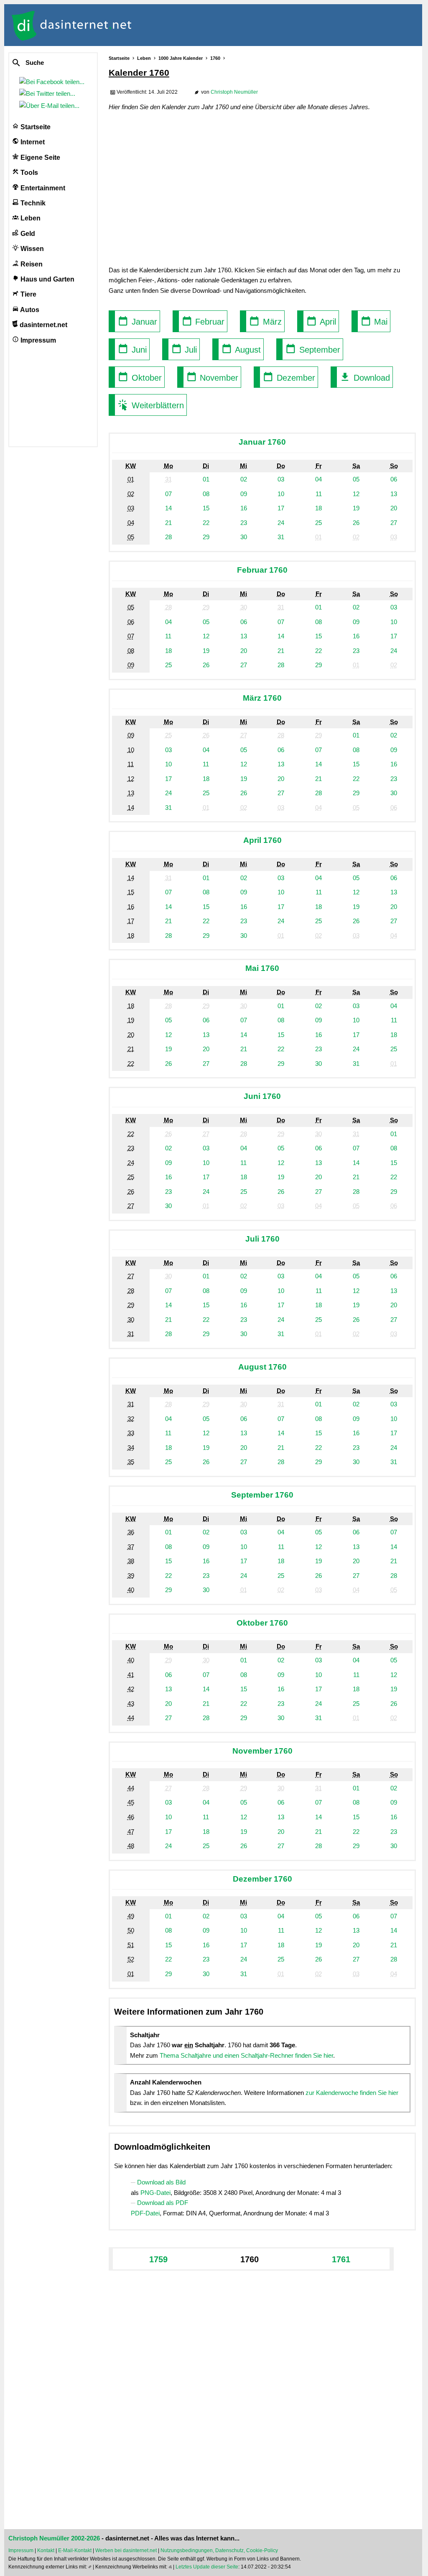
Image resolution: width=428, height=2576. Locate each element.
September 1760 (262, 1495)
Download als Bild (161, 2182)
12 (356, 494)
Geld (27, 234)
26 (356, 523)
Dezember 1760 (262, 1879)
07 (168, 494)
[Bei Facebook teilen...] (53, 82)
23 (244, 523)
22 (206, 523)
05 (356, 479)
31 (281, 537)
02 (244, 479)
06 (394, 479)
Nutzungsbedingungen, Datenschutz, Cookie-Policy (219, 2550)
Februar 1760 (262, 570)
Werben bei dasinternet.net (126, 2550)
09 (244, 494)
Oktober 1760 (262, 1623)
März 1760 (262, 698)
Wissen (31, 249)
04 (318, 479)
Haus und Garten (47, 279)
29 (206, 537)
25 (318, 523)
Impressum (37, 340)
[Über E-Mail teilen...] (51, 106)
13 (394, 494)
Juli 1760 (262, 1239)
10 (281, 494)
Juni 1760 (262, 1096)
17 (281, 508)
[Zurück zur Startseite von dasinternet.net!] (150, 25)
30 (244, 537)
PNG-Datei (155, 2193)
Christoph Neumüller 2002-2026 (54, 2538)
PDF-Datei (145, 2213)
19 (356, 508)
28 (168, 537)
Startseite (35, 127)
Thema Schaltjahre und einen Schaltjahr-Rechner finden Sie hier (246, 2055)
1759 (158, 2259)
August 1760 (262, 1367)
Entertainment (42, 188)
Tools (28, 173)
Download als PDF (163, 2203)
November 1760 (262, 1751)
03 (281, 479)
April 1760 (262, 840)
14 (168, 508)
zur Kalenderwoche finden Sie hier (352, 2093)
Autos (29, 310)
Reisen (31, 264)
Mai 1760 (262, 968)
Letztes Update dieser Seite (207, 2567)
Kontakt (46, 2550)
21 (168, 523)
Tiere (28, 294)
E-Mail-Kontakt (75, 2550)
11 (319, 494)
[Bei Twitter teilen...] (49, 93)
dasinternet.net (43, 325)
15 (206, 508)
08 (206, 494)
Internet (32, 142)
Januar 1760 (262, 442)
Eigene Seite (39, 157)
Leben (30, 218)
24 (281, 523)
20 (394, 508)
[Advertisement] (262, 188)
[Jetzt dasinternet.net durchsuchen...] (47, 63)
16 (244, 508)
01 (206, 479)
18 (318, 508)
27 (394, 523)
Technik (32, 203)
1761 (341, 2259)
